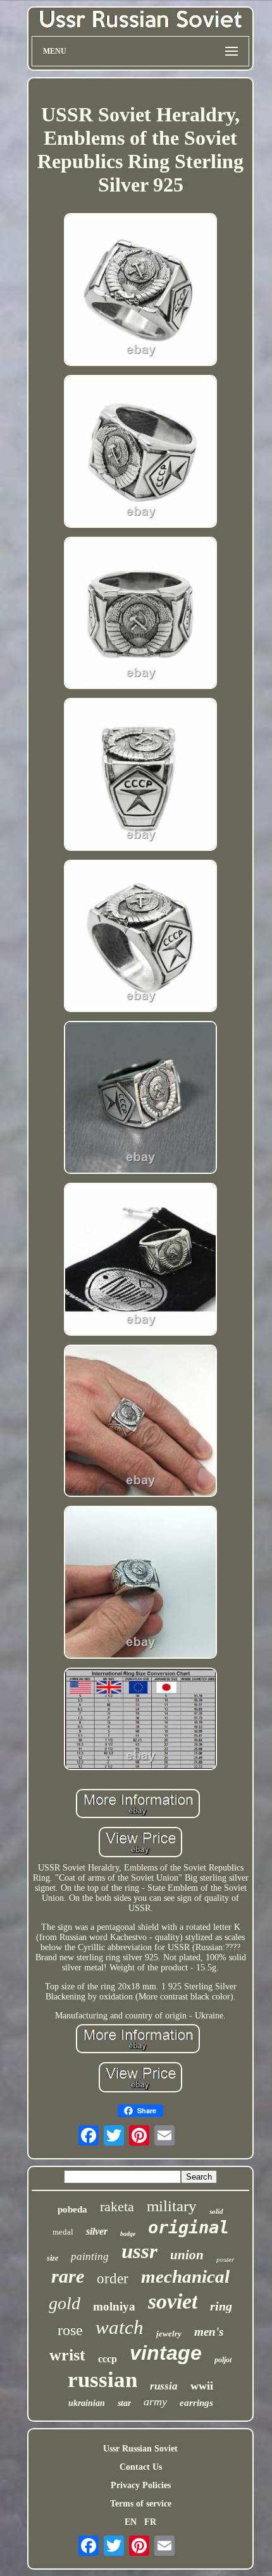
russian (102, 2380)
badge (128, 2234)
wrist (67, 2355)
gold (65, 2303)
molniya (114, 2306)
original (189, 2227)
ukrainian (87, 2403)
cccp (108, 2359)
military (172, 2206)
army (155, 2402)
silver (97, 2231)
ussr (139, 2251)
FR (150, 2522)
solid (216, 2211)
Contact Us (141, 2467)
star (124, 2403)
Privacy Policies (141, 2485)
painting (90, 2256)
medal (63, 2232)
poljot (223, 2360)
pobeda (72, 2209)
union (187, 2255)
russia (164, 2386)
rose (70, 2330)
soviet (173, 2301)
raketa (117, 2207)
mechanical (185, 2276)
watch (120, 2327)
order (113, 2279)
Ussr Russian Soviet (140, 2449)
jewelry (169, 2334)
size (53, 2258)
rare (68, 2276)
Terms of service (141, 2504)
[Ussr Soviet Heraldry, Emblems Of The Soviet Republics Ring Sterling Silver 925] (140, 291)
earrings (196, 2403)
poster (225, 2259)
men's (209, 2332)
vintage (166, 2353)
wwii (202, 2386)
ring (221, 2306)
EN (131, 2522)
